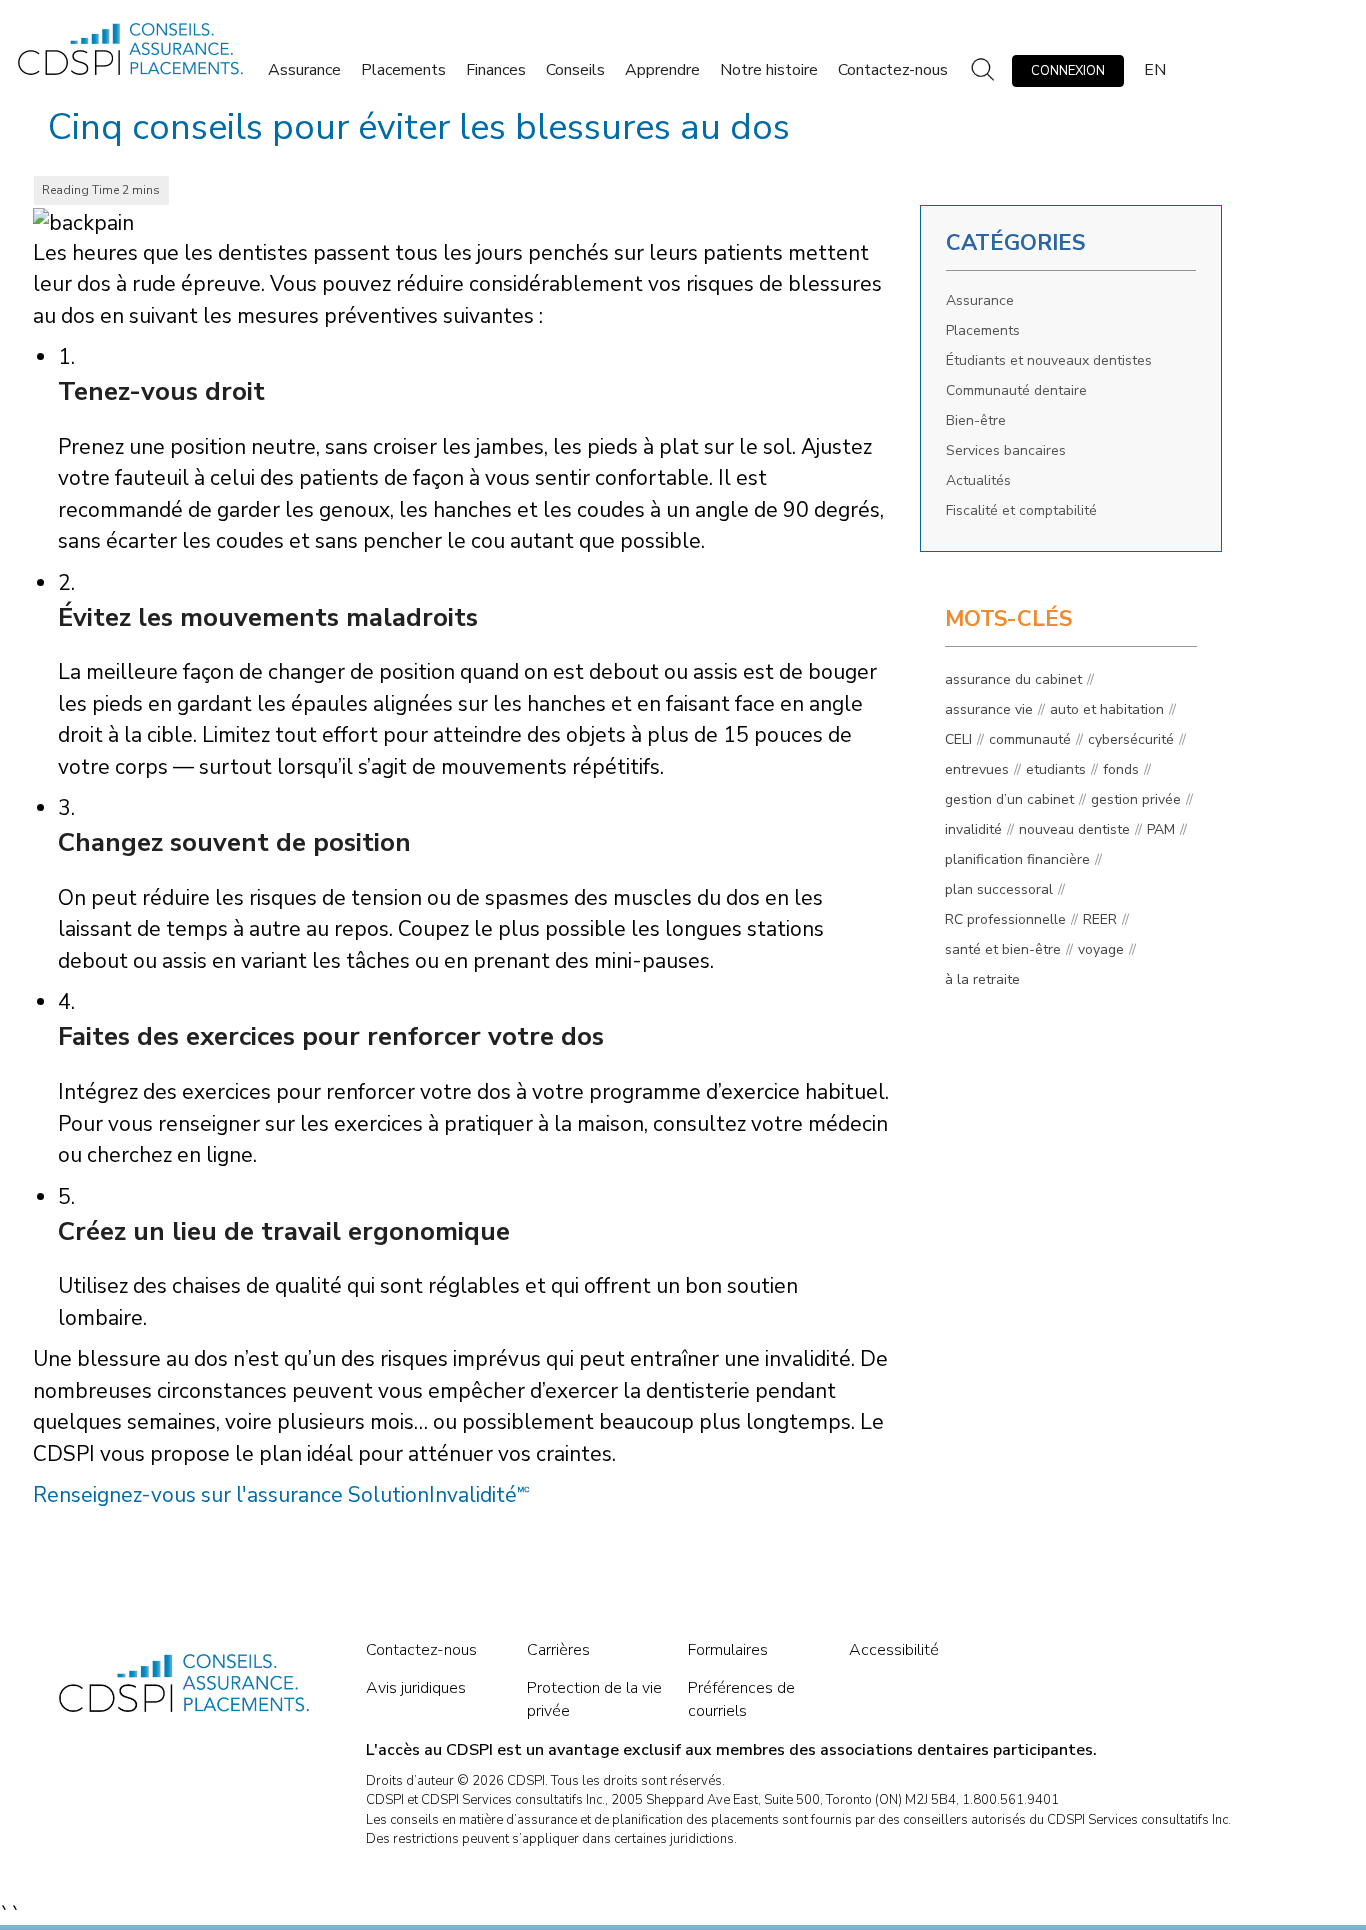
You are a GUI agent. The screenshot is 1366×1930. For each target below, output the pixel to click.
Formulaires (728, 1650)
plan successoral (999, 889)
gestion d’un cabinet (1009, 799)
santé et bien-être (1003, 949)
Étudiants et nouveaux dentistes (1049, 360)
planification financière (1017, 859)
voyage (1101, 949)
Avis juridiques (416, 1688)
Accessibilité (894, 1650)
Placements (403, 70)
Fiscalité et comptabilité (1021, 510)
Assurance (304, 70)
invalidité (973, 829)
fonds (1121, 769)
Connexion (1068, 71)
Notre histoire (769, 70)
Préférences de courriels (741, 1699)
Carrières (558, 1650)
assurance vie (989, 709)
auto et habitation (1107, 709)
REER (1100, 919)
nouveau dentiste (1074, 829)
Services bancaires (1006, 450)
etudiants (1056, 769)
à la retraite (982, 979)
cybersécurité (1131, 739)
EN (1155, 70)
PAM (1161, 829)
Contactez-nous (893, 70)
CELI (958, 739)
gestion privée (1136, 799)
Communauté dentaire (1016, 390)
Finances (496, 70)
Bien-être (976, 420)
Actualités (978, 480)
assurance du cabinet (1013, 679)
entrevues (977, 769)
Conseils (575, 70)
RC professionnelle (1005, 919)
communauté (1030, 739)
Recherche (980, 70)
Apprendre (662, 70)
